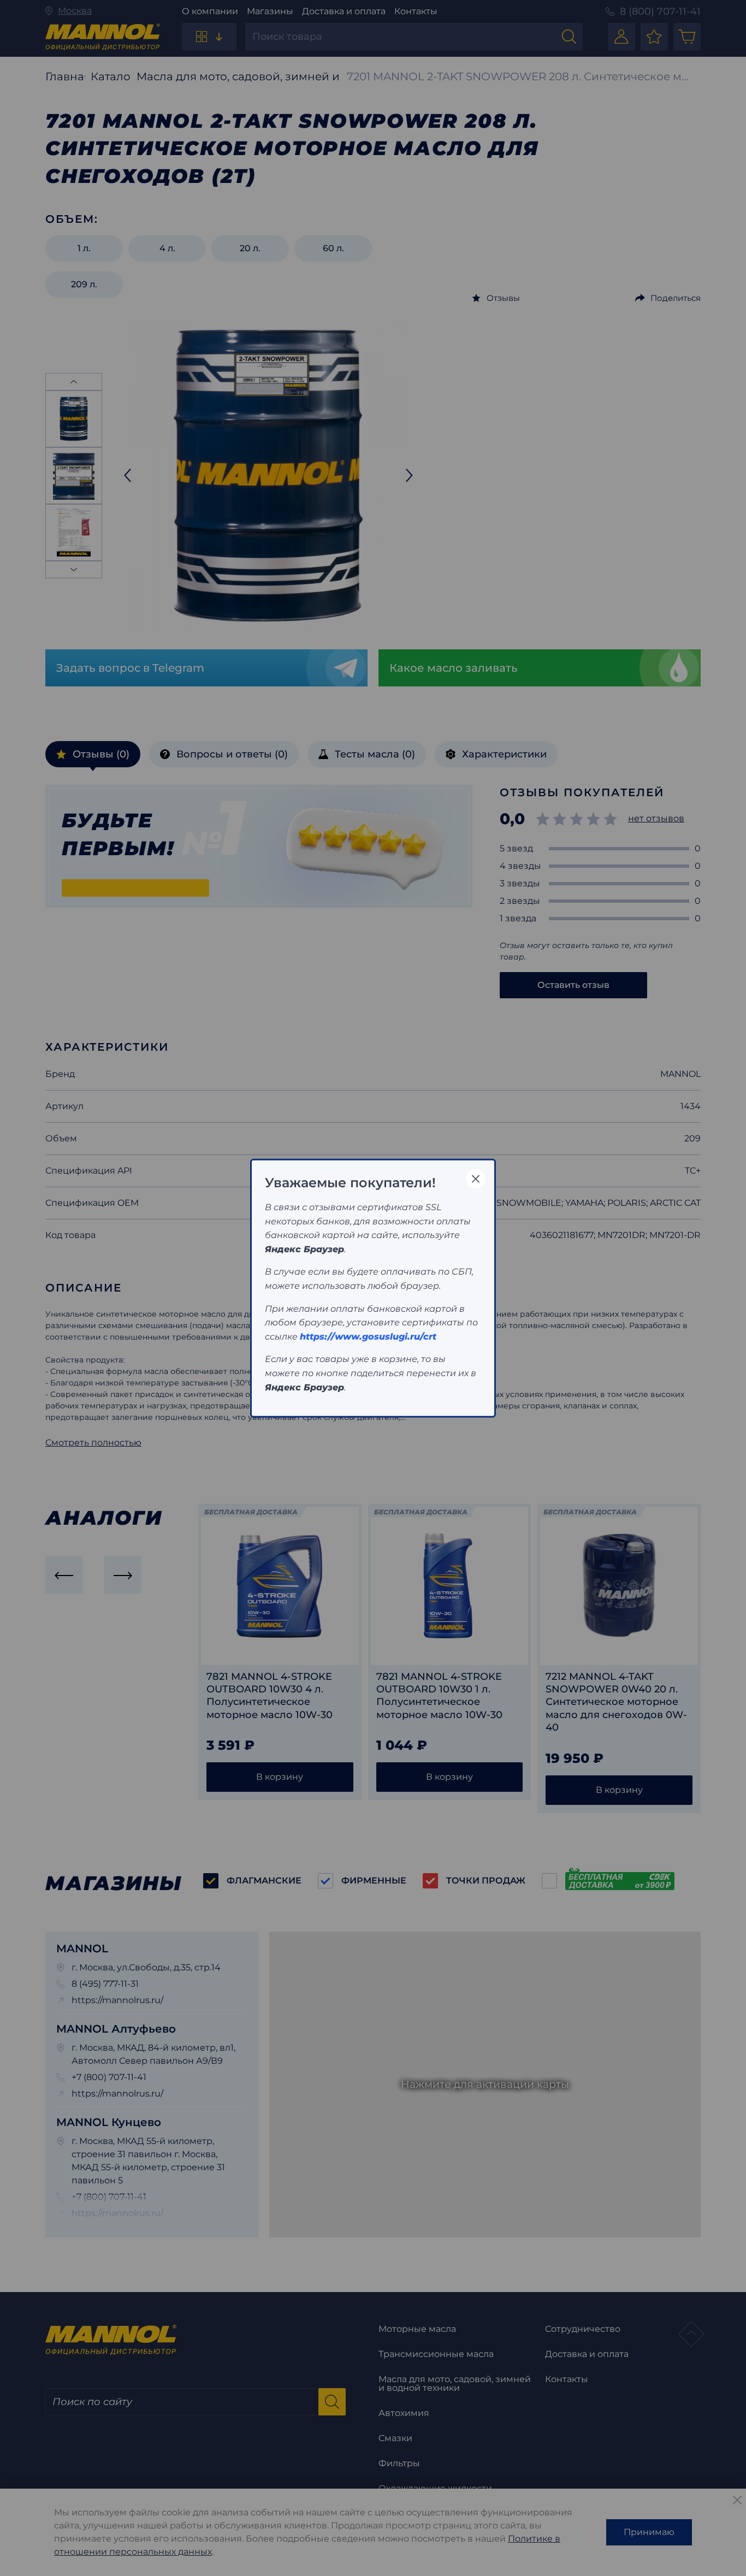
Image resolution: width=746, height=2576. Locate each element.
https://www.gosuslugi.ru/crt (368, 1336)
